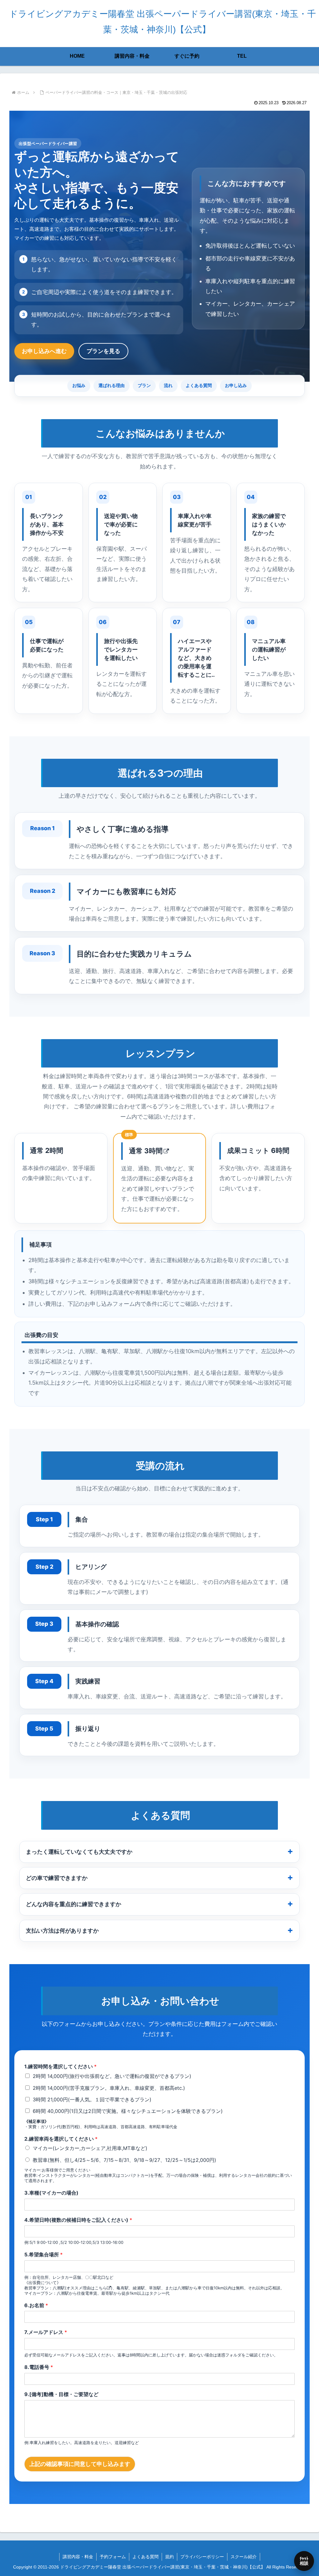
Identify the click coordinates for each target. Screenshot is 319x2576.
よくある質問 (199, 385)
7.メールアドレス (46, 2332)
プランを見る (103, 351)
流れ (168, 385)
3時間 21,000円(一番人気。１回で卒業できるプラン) (92, 2099)
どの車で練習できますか (57, 1878)
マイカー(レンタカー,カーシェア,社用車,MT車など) (90, 2148)
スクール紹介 (244, 2557)
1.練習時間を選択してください (60, 2066)
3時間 (153, 1151)
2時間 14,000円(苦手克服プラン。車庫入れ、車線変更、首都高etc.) (109, 2088)
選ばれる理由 (112, 385)
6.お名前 (36, 2305)
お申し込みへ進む (44, 351)
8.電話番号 (39, 2367)
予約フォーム (113, 2557)
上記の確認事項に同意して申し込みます (80, 2464)
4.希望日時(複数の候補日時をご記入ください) (78, 2220)
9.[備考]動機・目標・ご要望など (61, 2394)
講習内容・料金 (78, 2557)
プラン (144, 385)
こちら (101, 2288)
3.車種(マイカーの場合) (51, 2193)
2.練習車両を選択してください (61, 2139)
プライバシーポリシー (202, 2557)
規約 (169, 2557)
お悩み (79, 385)
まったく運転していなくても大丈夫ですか (79, 1852)
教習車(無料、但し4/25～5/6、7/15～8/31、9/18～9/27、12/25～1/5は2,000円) (124, 2160)
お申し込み (236, 385)
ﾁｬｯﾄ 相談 (304, 2561)
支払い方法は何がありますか (62, 1931)
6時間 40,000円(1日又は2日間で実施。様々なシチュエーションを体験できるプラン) (128, 2111)
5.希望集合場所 (43, 2254)
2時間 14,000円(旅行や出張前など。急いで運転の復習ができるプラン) (112, 2076)
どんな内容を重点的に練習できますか (74, 1904)
